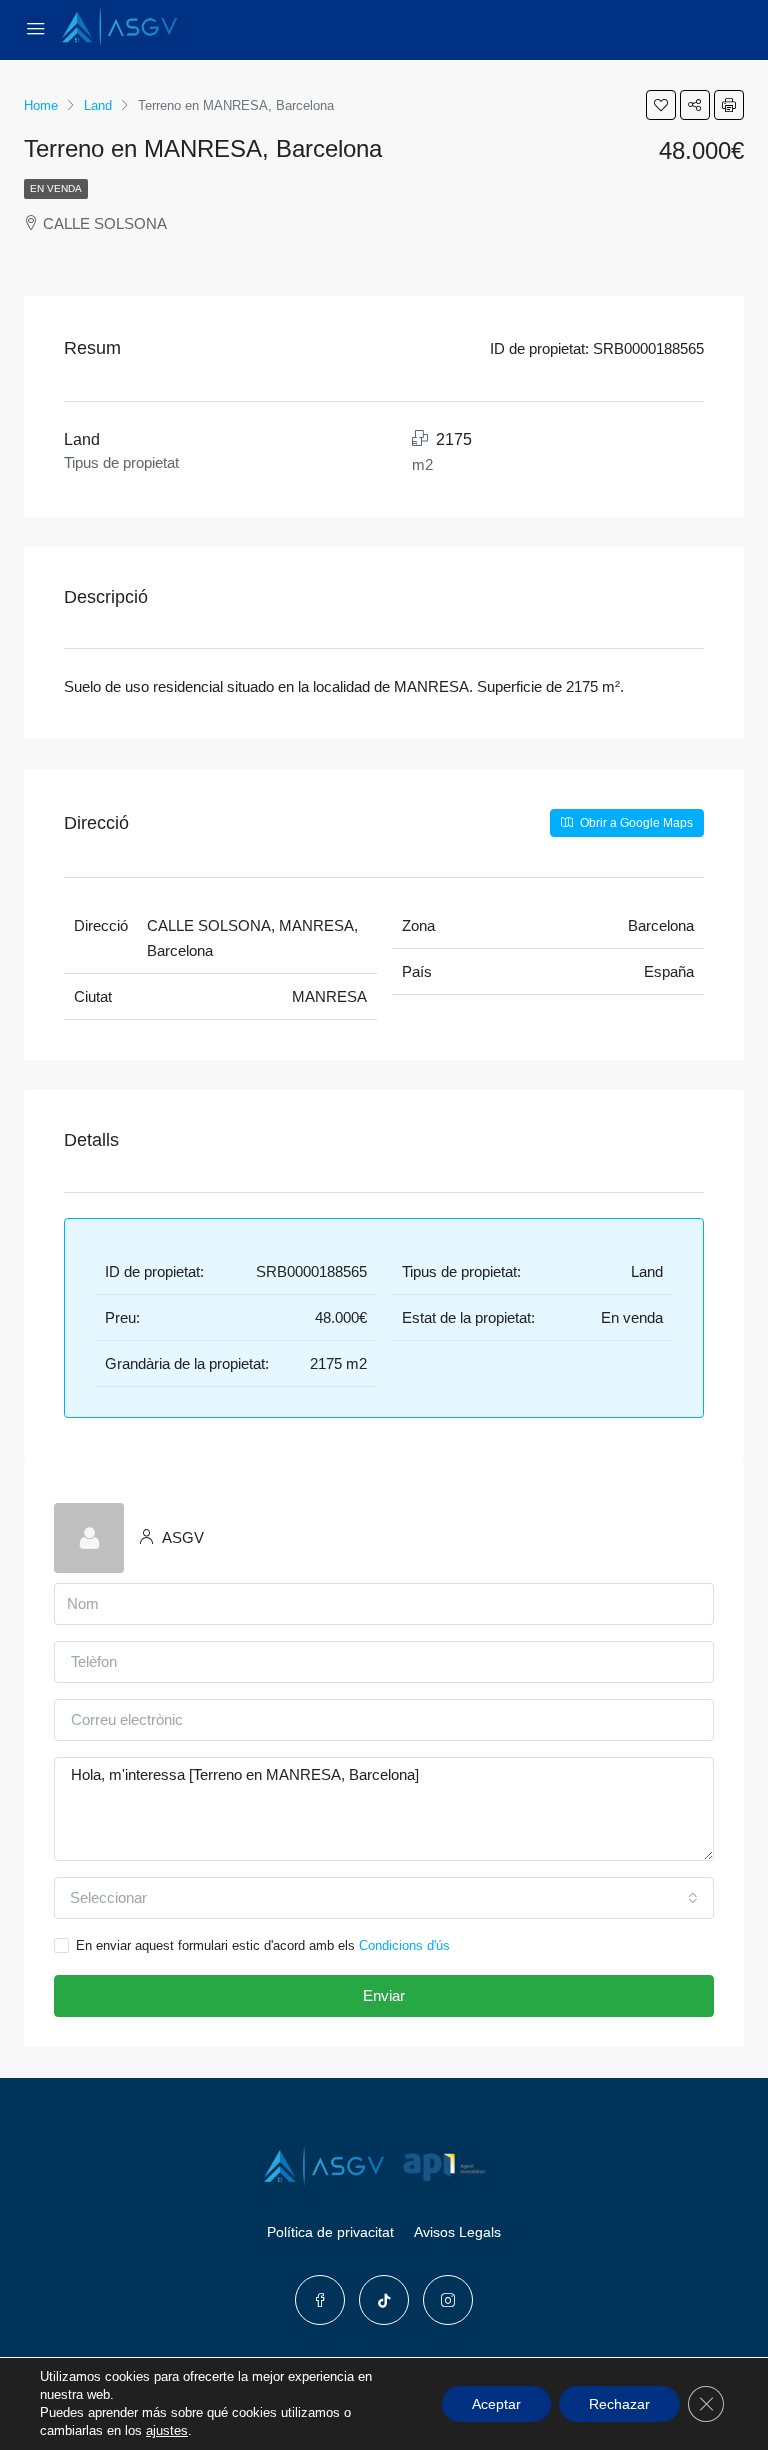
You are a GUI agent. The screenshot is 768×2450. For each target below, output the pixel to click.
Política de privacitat (330, 2232)
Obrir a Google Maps (635, 823)
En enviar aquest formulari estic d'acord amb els (263, 1945)
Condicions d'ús (404, 1945)
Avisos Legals (457, 2232)
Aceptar (496, 2404)
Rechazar (619, 2404)
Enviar (384, 1995)
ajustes (167, 2430)
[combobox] (384, 1898)
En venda (56, 188)
